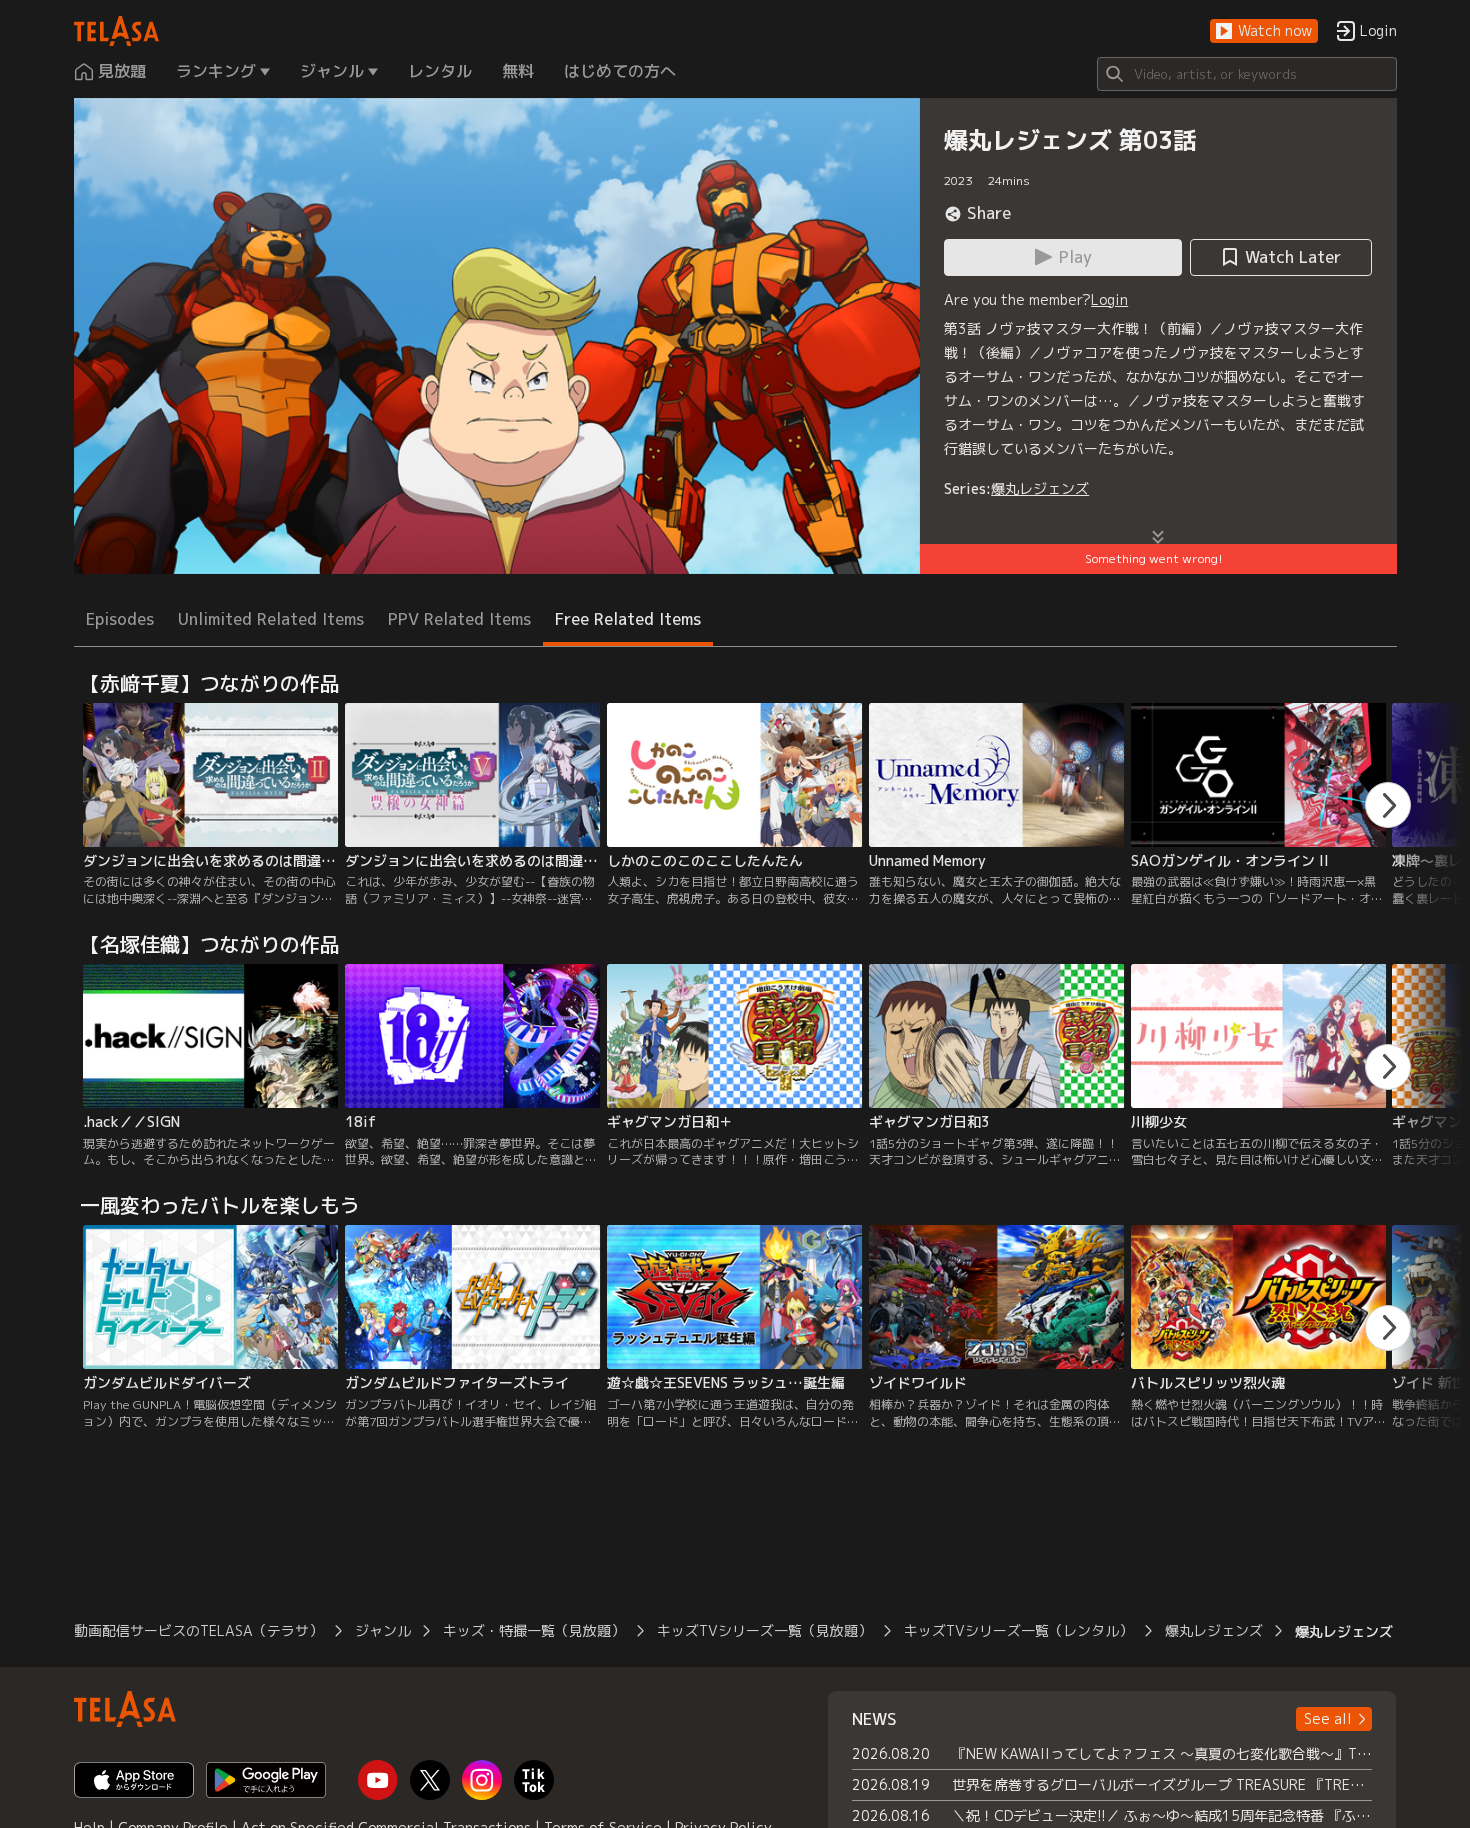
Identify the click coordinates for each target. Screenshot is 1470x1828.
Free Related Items (628, 619)
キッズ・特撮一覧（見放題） (534, 1630)
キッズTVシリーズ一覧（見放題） (764, 1630)
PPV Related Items (459, 619)
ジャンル (383, 1630)
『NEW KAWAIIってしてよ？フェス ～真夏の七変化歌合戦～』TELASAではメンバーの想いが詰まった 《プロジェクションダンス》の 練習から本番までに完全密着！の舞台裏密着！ (1162, 1753)
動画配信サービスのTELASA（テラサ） (198, 1630)
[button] (1264, 31)
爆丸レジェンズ (1040, 488)
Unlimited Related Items (271, 619)
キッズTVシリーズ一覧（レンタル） (1018, 1630)
